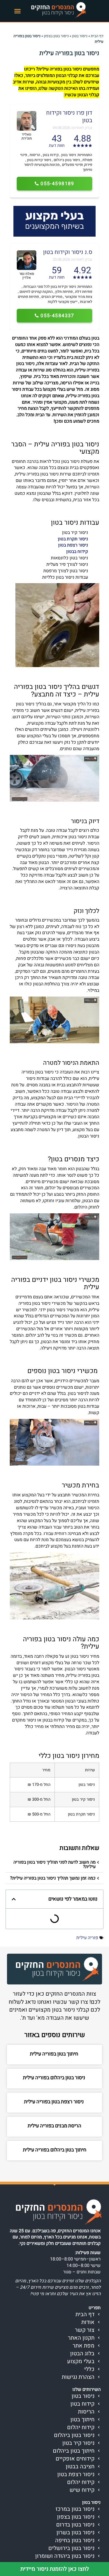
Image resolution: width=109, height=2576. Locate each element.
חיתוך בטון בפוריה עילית (55, 2054)
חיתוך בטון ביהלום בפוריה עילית (55, 2150)
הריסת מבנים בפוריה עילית (54, 2126)
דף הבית (97, 36)
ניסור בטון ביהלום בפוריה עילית (55, 2078)
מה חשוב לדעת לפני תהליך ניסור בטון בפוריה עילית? (54, 1864)
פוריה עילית (87, 1938)
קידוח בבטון (77, 552)
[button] (18, 11)
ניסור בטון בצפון (56, 36)
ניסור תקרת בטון (73, 539)
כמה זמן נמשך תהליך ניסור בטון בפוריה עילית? (53, 1878)
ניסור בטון (80, 36)
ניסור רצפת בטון (73, 545)
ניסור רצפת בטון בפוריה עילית (54, 2102)
